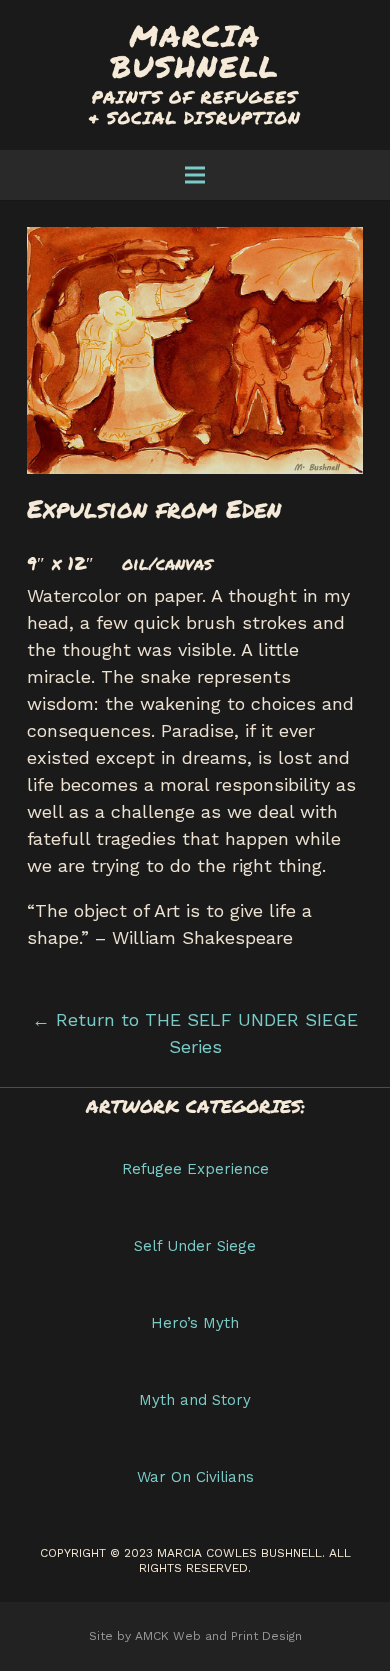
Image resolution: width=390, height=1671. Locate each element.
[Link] (195, 75)
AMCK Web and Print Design (218, 1636)
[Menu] (195, 175)
